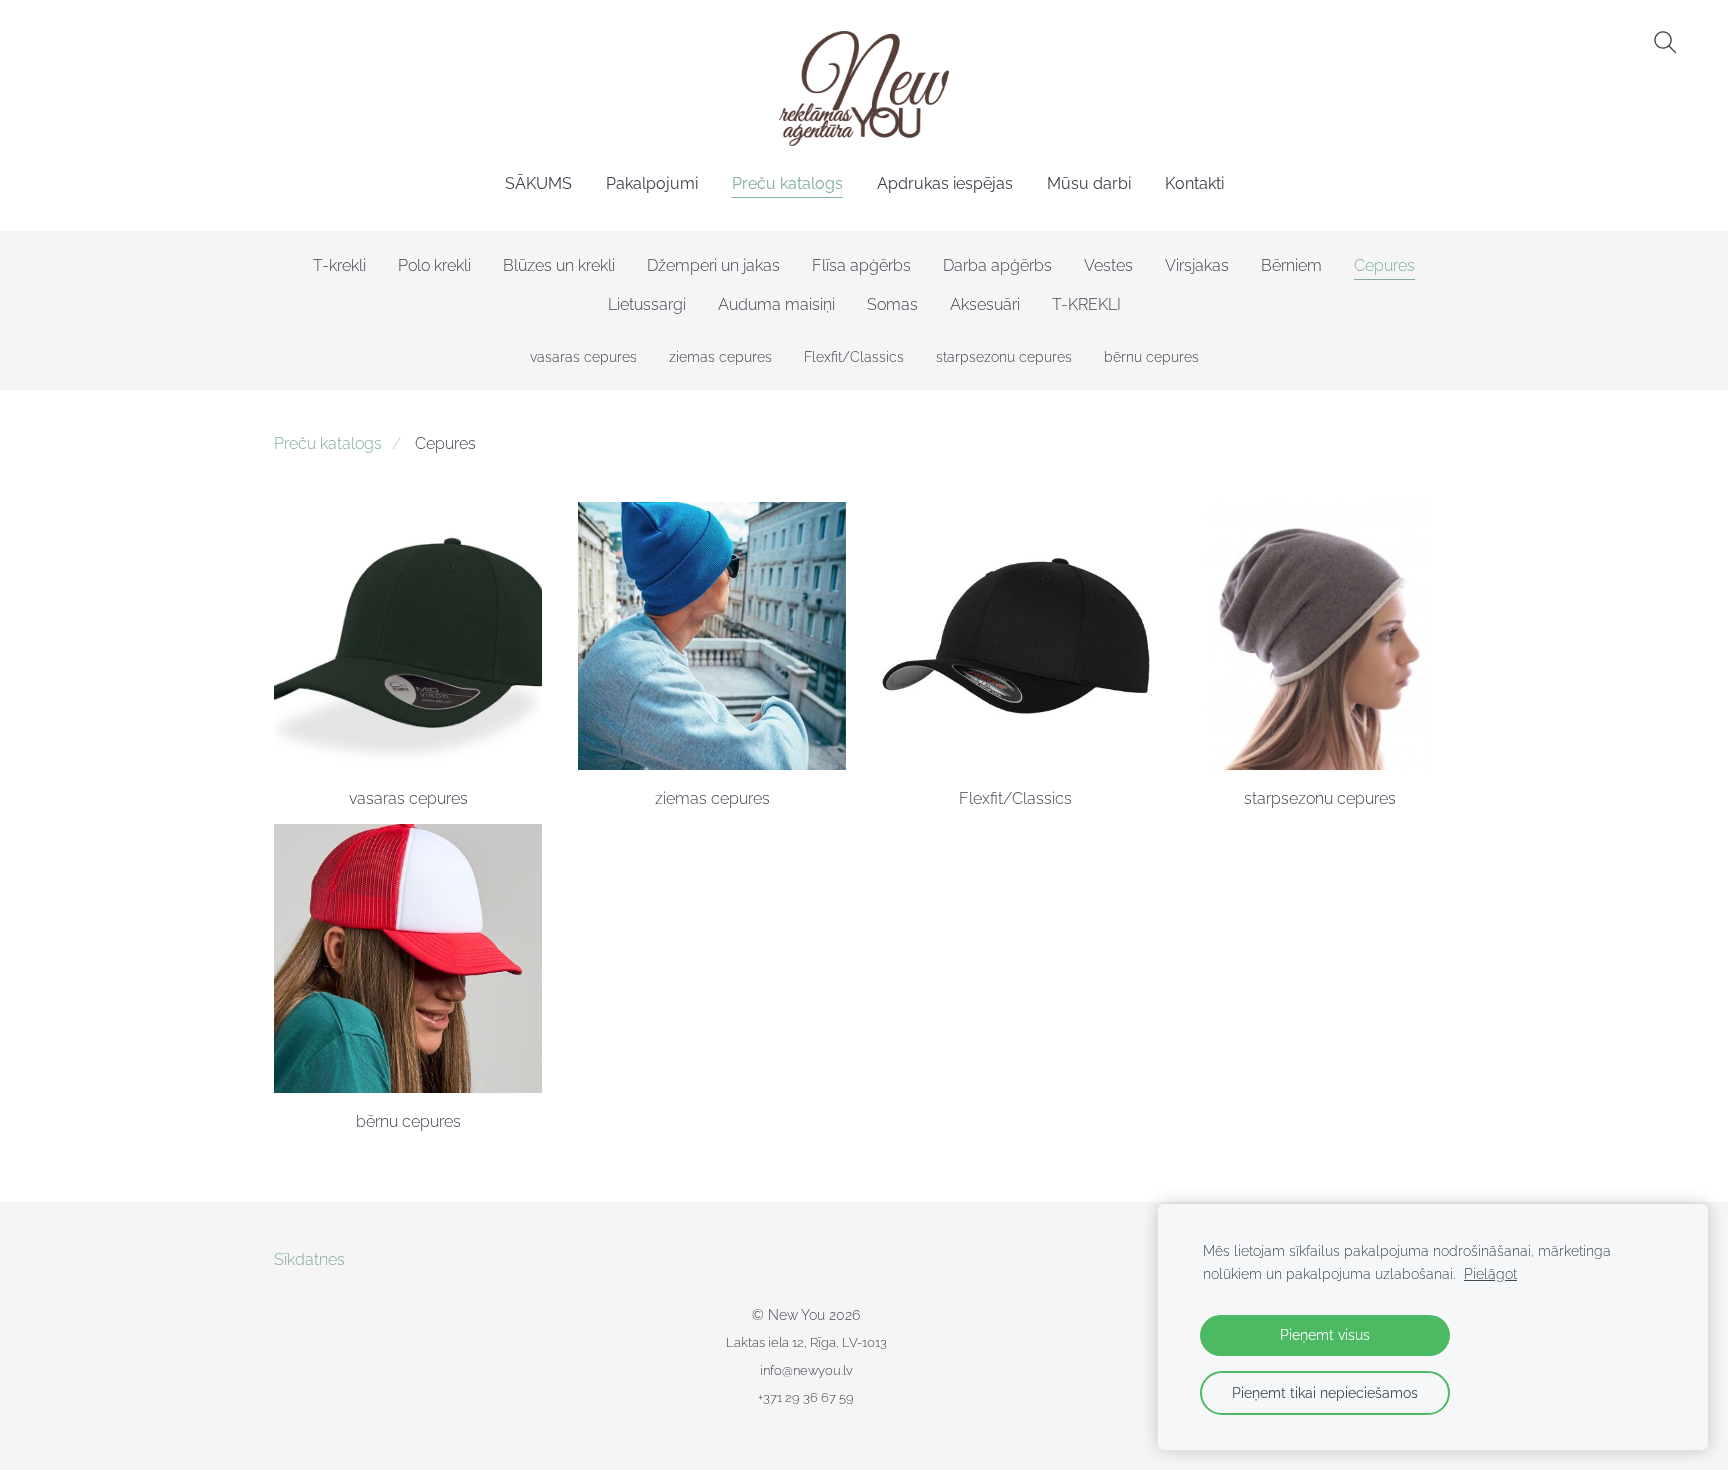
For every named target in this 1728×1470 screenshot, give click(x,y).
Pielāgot (1490, 1273)
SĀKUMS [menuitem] (538, 183)
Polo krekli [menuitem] (434, 265)
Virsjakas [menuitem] (1197, 265)
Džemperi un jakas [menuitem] (713, 265)
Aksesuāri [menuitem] (985, 304)
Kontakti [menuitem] (1194, 183)
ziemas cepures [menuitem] (720, 357)
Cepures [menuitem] (1384, 265)
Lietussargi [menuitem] (647, 304)
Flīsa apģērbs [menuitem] (861, 265)
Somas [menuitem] (892, 304)
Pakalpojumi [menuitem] (652, 183)
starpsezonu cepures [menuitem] (1004, 357)
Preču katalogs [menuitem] (787, 183)
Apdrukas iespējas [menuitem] (945, 183)
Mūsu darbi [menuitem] (1089, 183)
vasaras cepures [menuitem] (583, 357)
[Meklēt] (1665, 42)
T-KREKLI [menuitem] (1086, 304)
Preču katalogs (328, 443)
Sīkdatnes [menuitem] (309, 1259)
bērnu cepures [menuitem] (1151, 357)
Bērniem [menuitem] (1291, 265)
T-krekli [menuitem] (339, 265)
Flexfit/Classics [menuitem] (854, 357)
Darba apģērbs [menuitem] (997, 265)
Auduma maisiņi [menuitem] (776, 304)
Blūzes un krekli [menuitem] (559, 265)
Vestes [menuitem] (1108, 265)
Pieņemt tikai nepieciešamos (1325, 1392)
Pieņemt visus (1325, 1334)
